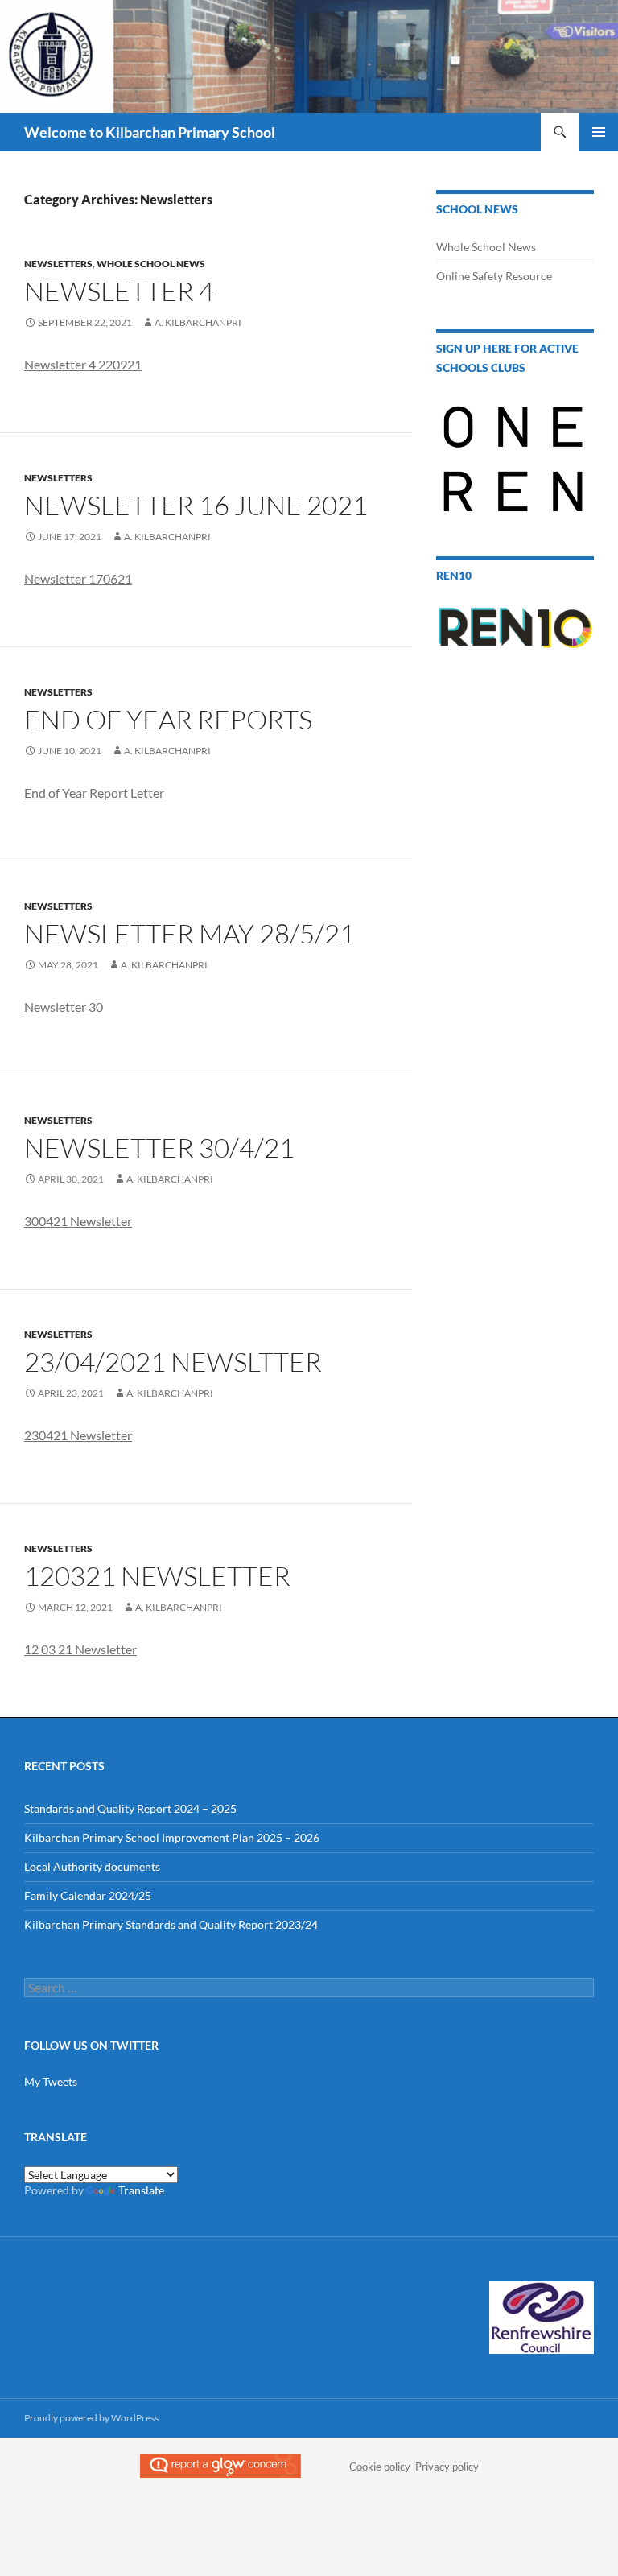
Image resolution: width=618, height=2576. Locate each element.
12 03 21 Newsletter (80, 1649)
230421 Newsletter (78, 1435)
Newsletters (58, 264)
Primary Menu (599, 132)
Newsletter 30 (64, 1007)
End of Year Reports (168, 719)
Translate (141, 2190)
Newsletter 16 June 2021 (196, 505)
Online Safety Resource (494, 276)
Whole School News (151, 264)
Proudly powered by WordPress (91, 2418)
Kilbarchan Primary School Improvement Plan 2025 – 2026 (172, 1837)
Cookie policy (380, 2467)
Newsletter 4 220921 (83, 364)
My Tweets (51, 2081)
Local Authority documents (92, 1866)
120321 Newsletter (157, 1576)
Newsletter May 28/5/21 (190, 933)
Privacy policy (447, 2467)
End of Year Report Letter (94, 793)
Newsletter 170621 (78, 578)
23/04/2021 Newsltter (173, 1362)
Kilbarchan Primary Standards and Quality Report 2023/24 (171, 1924)
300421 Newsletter (78, 1221)
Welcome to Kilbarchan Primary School (150, 132)
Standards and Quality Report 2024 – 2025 (130, 1808)
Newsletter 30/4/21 (159, 1148)
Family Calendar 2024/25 (88, 1895)
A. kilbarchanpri (198, 322)
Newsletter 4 (119, 291)
